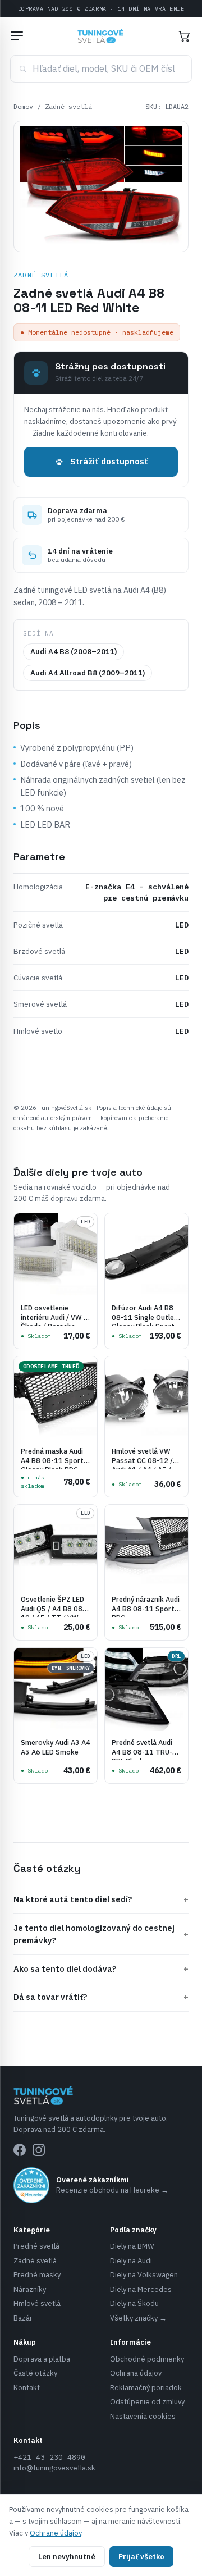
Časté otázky (35, 2373)
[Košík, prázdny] (184, 36)
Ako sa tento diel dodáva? (101, 1969)
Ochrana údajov (136, 2373)
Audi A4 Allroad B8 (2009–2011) (88, 673)
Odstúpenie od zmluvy (147, 2402)
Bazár (23, 2318)
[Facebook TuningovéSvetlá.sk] (20, 2150)
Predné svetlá (36, 2246)
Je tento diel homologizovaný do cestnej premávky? (101, 1934)
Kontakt (27, 2388)
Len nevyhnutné (67, 2557)
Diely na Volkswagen (144, 2275)
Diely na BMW (132, 2246)
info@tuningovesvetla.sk (54, 2468)
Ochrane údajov (56, 2533)
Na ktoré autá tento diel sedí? (101, 1899)
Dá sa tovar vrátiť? (101, 1997)
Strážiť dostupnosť (109, 461)
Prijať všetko (141, 2557)
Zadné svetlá (68, 106)
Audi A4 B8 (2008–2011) (74, 652)
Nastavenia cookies (143, 2416)
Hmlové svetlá (37, 2303)
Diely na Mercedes (141, 2289)
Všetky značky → (138, 2318)
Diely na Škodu (134, 2303)
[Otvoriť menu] (17, 36)
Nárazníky (30, 2289)
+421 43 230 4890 (49, 2457)
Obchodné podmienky (147, 2359)
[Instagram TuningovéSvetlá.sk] (39, 2150)
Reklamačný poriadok (146, 2388)
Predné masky (37, 2275)
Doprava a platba (42, 2359)
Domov (23, 106)
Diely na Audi (131, 2261)
